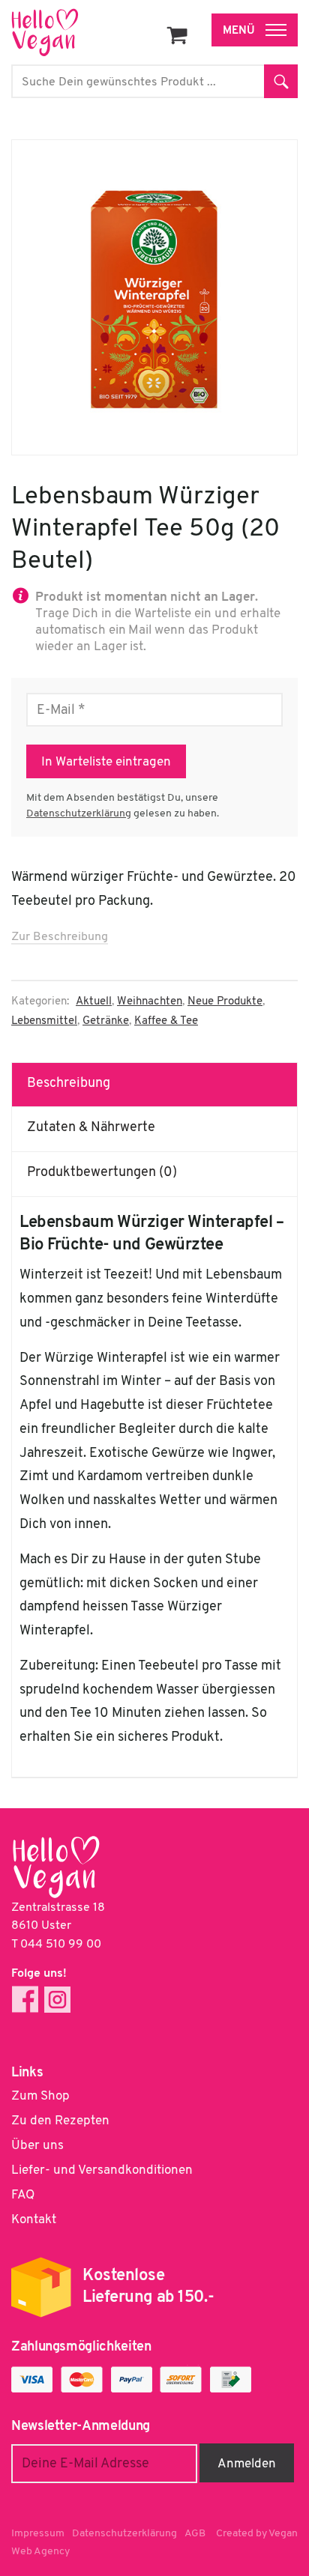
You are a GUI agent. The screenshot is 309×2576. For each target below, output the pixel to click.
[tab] (155, 1085)
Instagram (57, 2000)
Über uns (37, 2146)
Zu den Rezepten (60, 2121)
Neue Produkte (225, 1002)
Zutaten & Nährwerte (91, 1128)
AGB (195, 2534)
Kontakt (34, 2220)
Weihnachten (150, 1002)
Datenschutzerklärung (79, 814)
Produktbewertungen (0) (102, 1173)
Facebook (25, 2000)
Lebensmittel (44, 1021)
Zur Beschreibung (60, 937)
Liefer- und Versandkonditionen (102, 2170)
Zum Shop (40, 2096)
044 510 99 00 (61, 1945)
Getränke (106, 1021)
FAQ (23, 2195)
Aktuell (94, 1002)
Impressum (38, 2534)
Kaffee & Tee (166, 1021)
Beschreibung (69, 1084)
